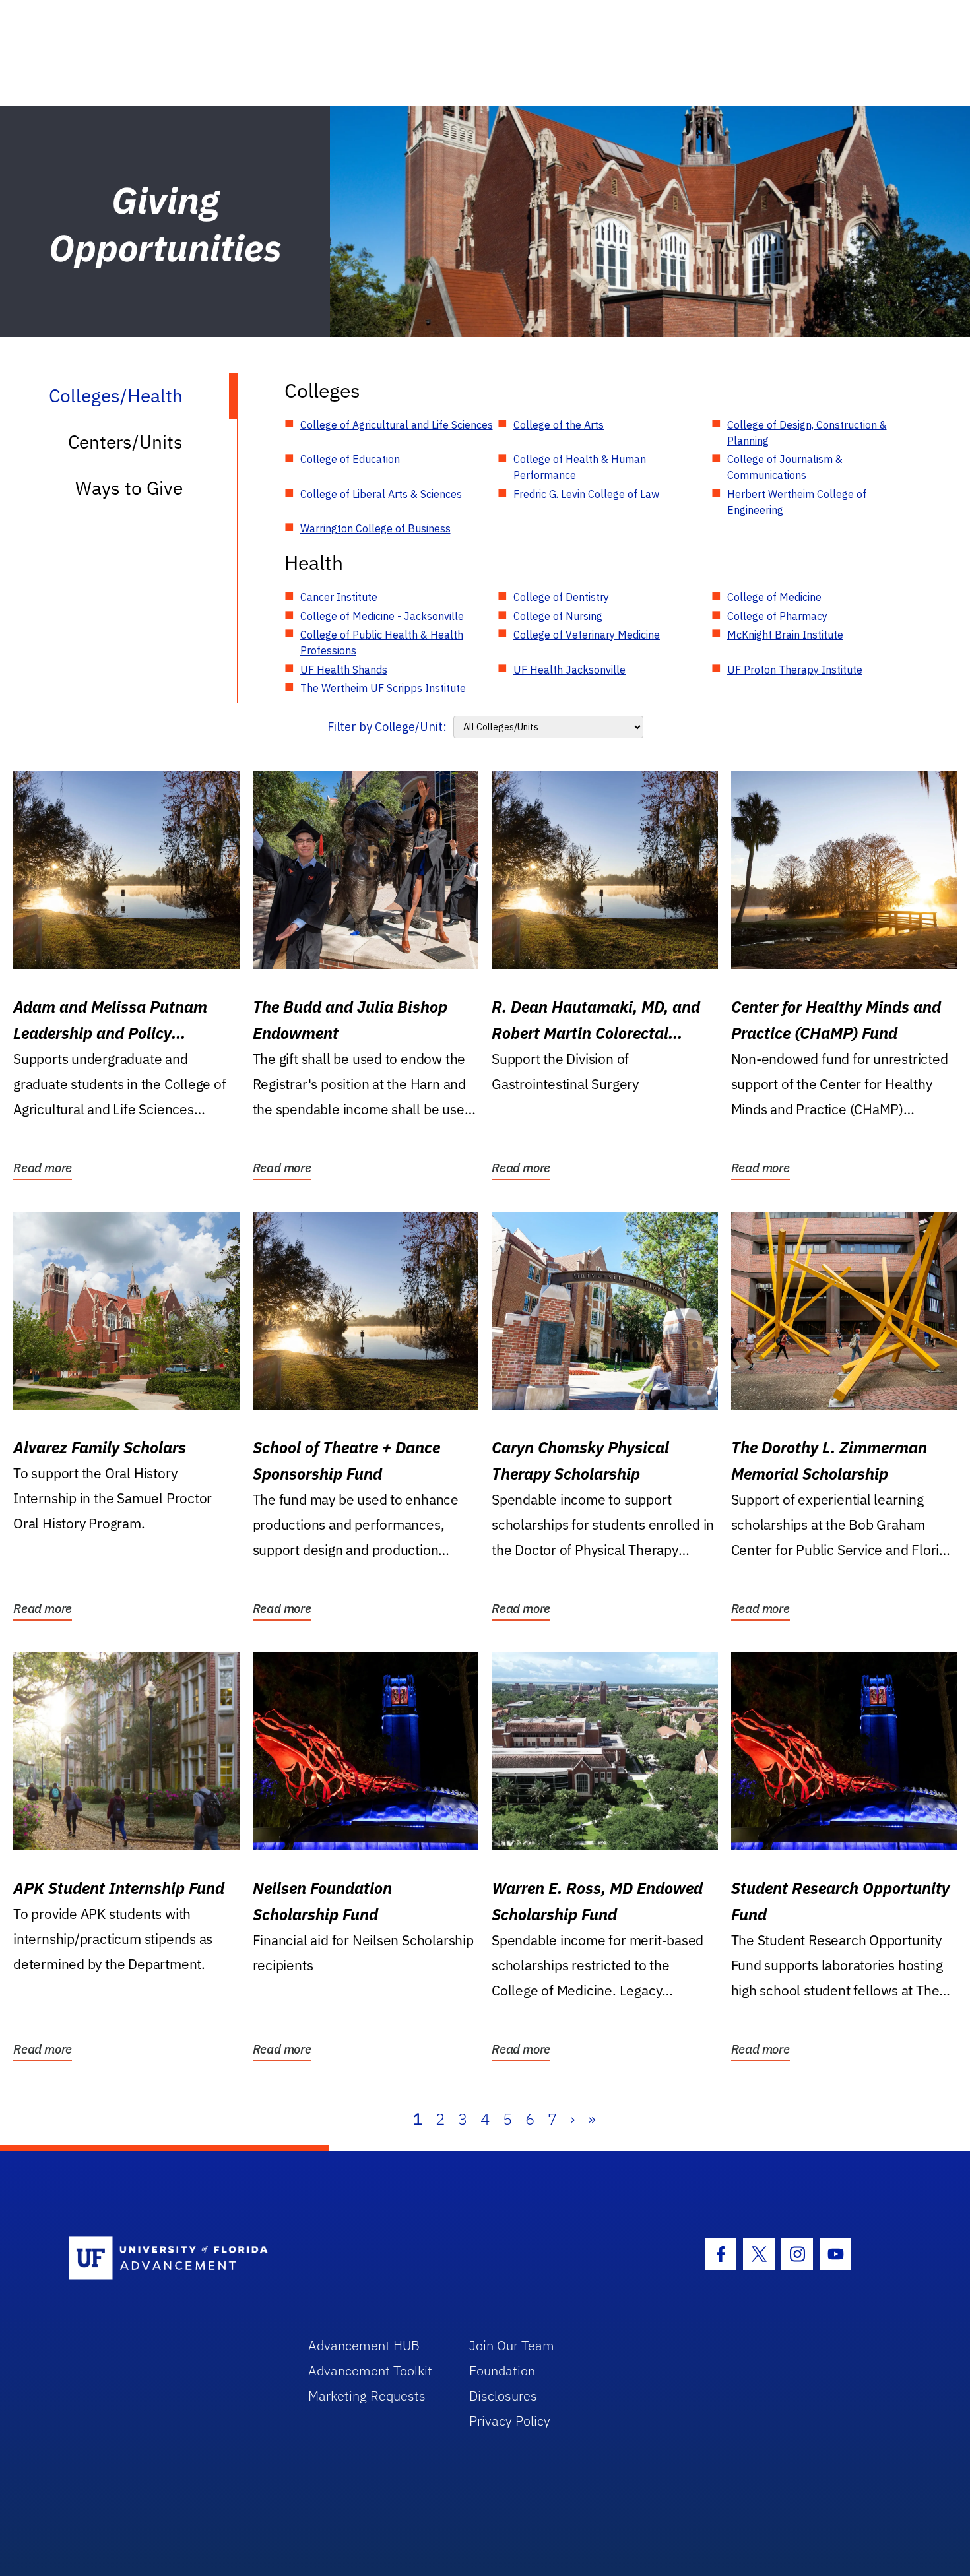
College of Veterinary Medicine (587, 635)
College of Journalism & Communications (785, 467)
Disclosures (503, 2396)
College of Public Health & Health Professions (382, 643)
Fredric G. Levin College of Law (586, 494)
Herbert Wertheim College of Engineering (797, 502)
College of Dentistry (561, 597)
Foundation (502, 2371)
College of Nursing (558, 616)
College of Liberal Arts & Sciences (381, 494)
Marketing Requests (367, 2396)
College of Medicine (774, 597)
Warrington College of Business (375, 528)
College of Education (350, 459)
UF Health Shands (344, 670)
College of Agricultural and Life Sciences (397, 425)
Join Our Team (512, 2345)
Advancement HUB (364, 2345)
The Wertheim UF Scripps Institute (383, 688)
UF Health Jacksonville (569, 670)
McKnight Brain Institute (785, 635)
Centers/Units (125, 442)
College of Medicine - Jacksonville (382, 616)
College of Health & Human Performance (580, 467)
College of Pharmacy (777, 616)
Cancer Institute (339, 597)
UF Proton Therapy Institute (795, 670)
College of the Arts (559, 425)
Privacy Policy (510, 2421)
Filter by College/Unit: (387, 727)
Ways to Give (129, 488)
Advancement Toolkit (370, 2371)
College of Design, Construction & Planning (807, 433)
